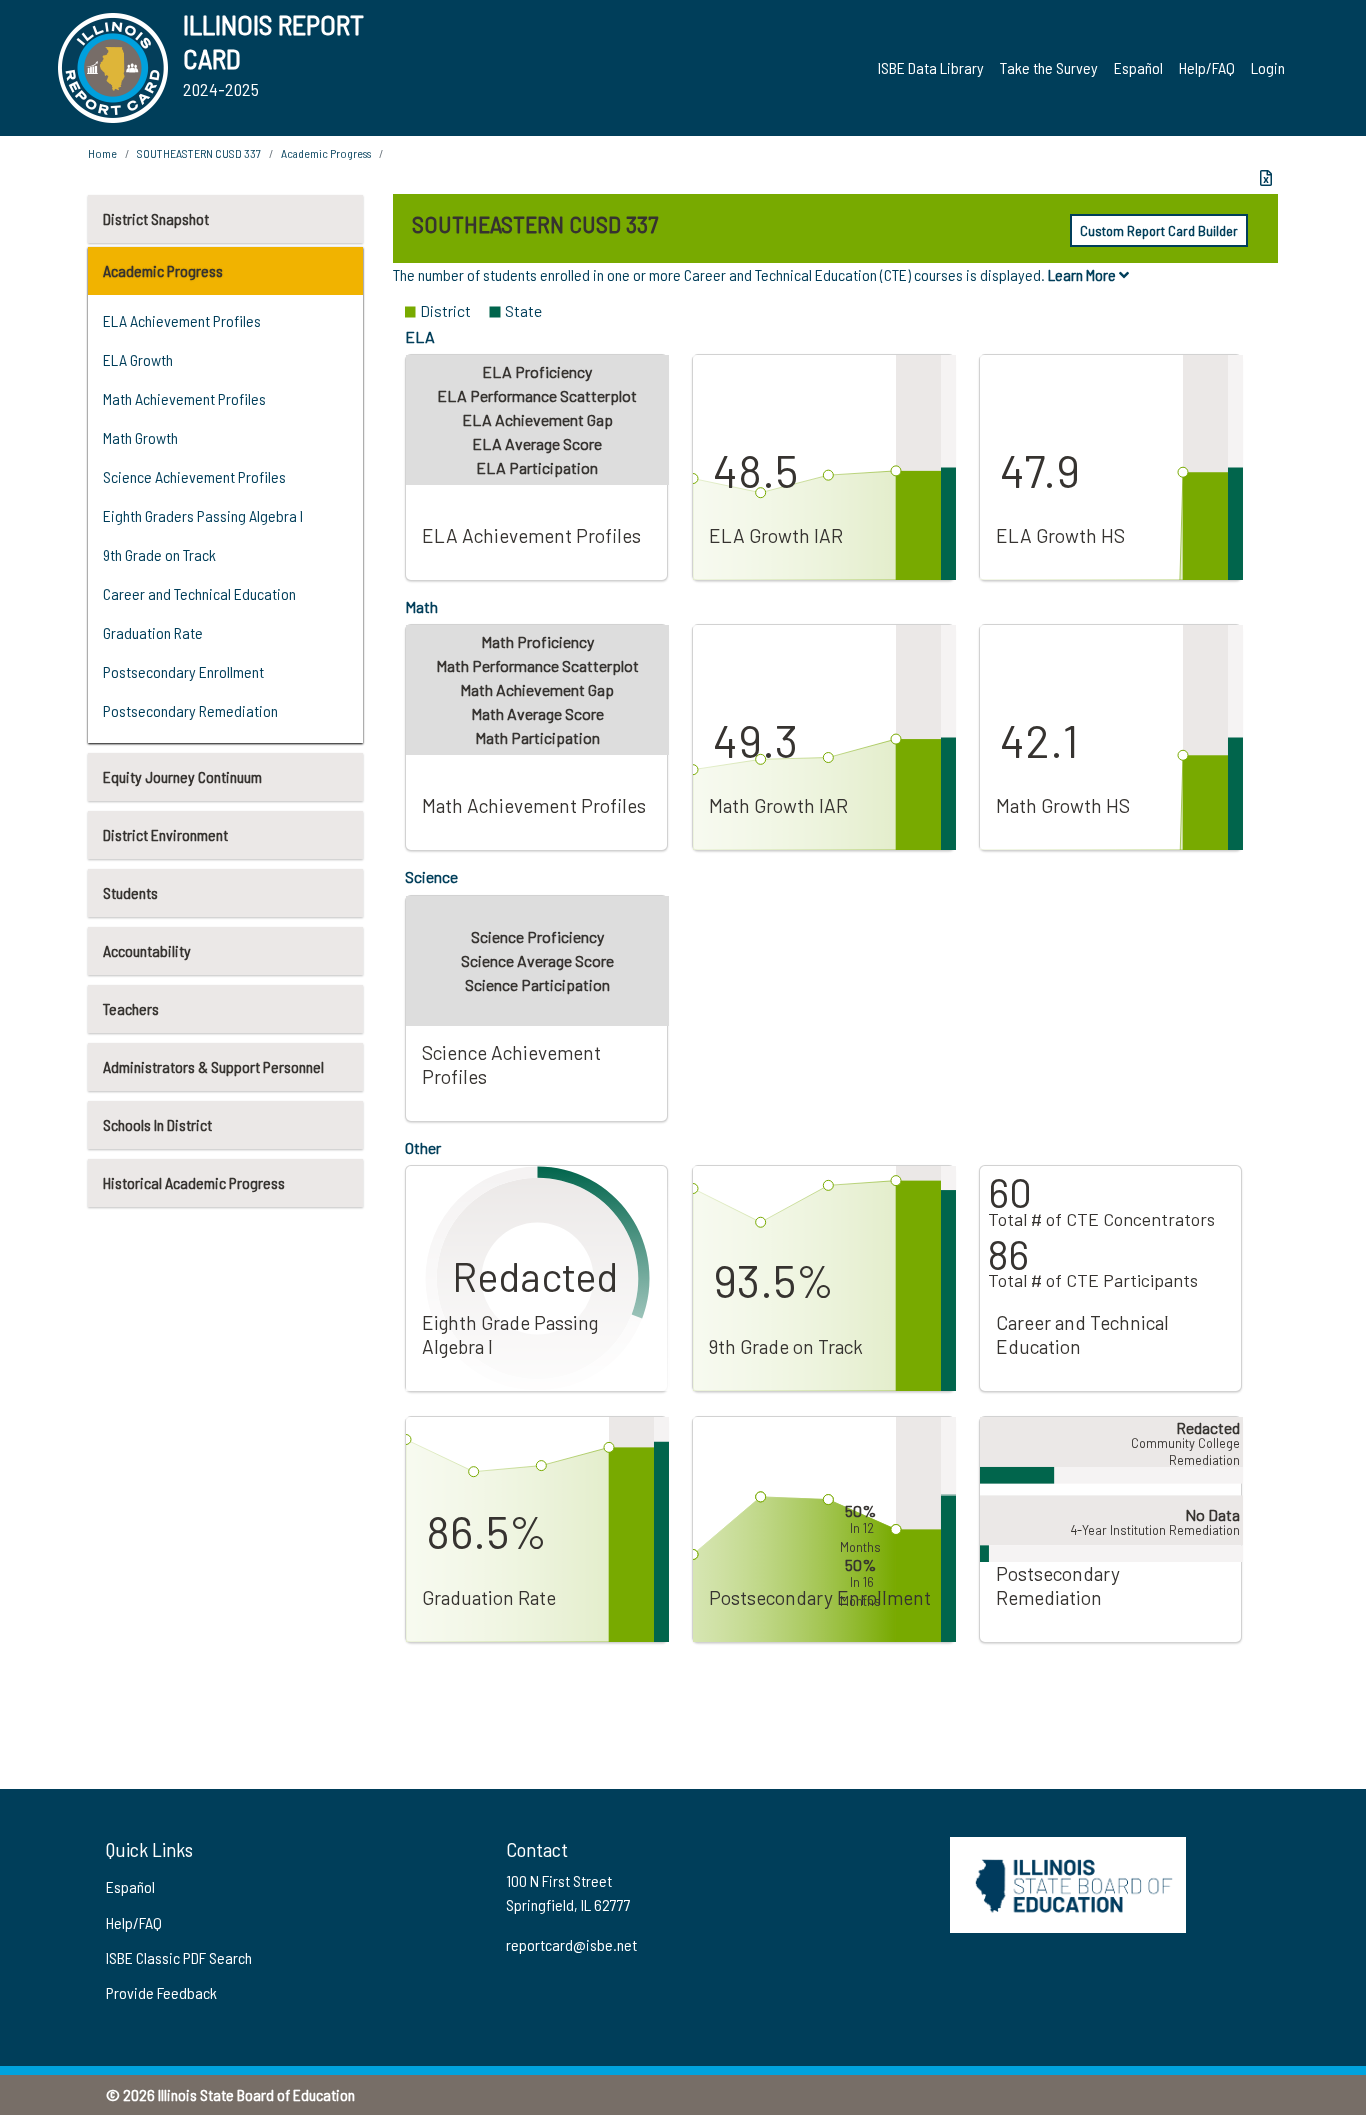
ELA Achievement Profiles (182, 320)
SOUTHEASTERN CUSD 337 (199, 153)
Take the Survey (1049, 67)
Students (130, 892)
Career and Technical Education (199, 593)
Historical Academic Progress (194, 1182)
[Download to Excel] (1266, 178)
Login (1268, 67)
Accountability (147, 950)
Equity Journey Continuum (182, 776)
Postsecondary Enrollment (183, 671)
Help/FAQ (1207, 67)
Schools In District (157, 1124)
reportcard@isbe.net (571, 1944)
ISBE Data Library (931, 67)
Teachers (131, 1008)
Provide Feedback (161, 1992)
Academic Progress (163, 270)
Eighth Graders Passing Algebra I (203, 515)
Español (1138, 67)
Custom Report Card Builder (1159, 230)
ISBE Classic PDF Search (179, 1957)
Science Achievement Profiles (194, 476)
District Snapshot (156, 218)
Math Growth (140, 437)
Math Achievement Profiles (184, 398)
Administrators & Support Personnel (213, 1066)
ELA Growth (138, 359)
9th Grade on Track (159, 554)
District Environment (165, 834)
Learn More (1083, 274)
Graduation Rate (153, 632)
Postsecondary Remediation (190, 710)
